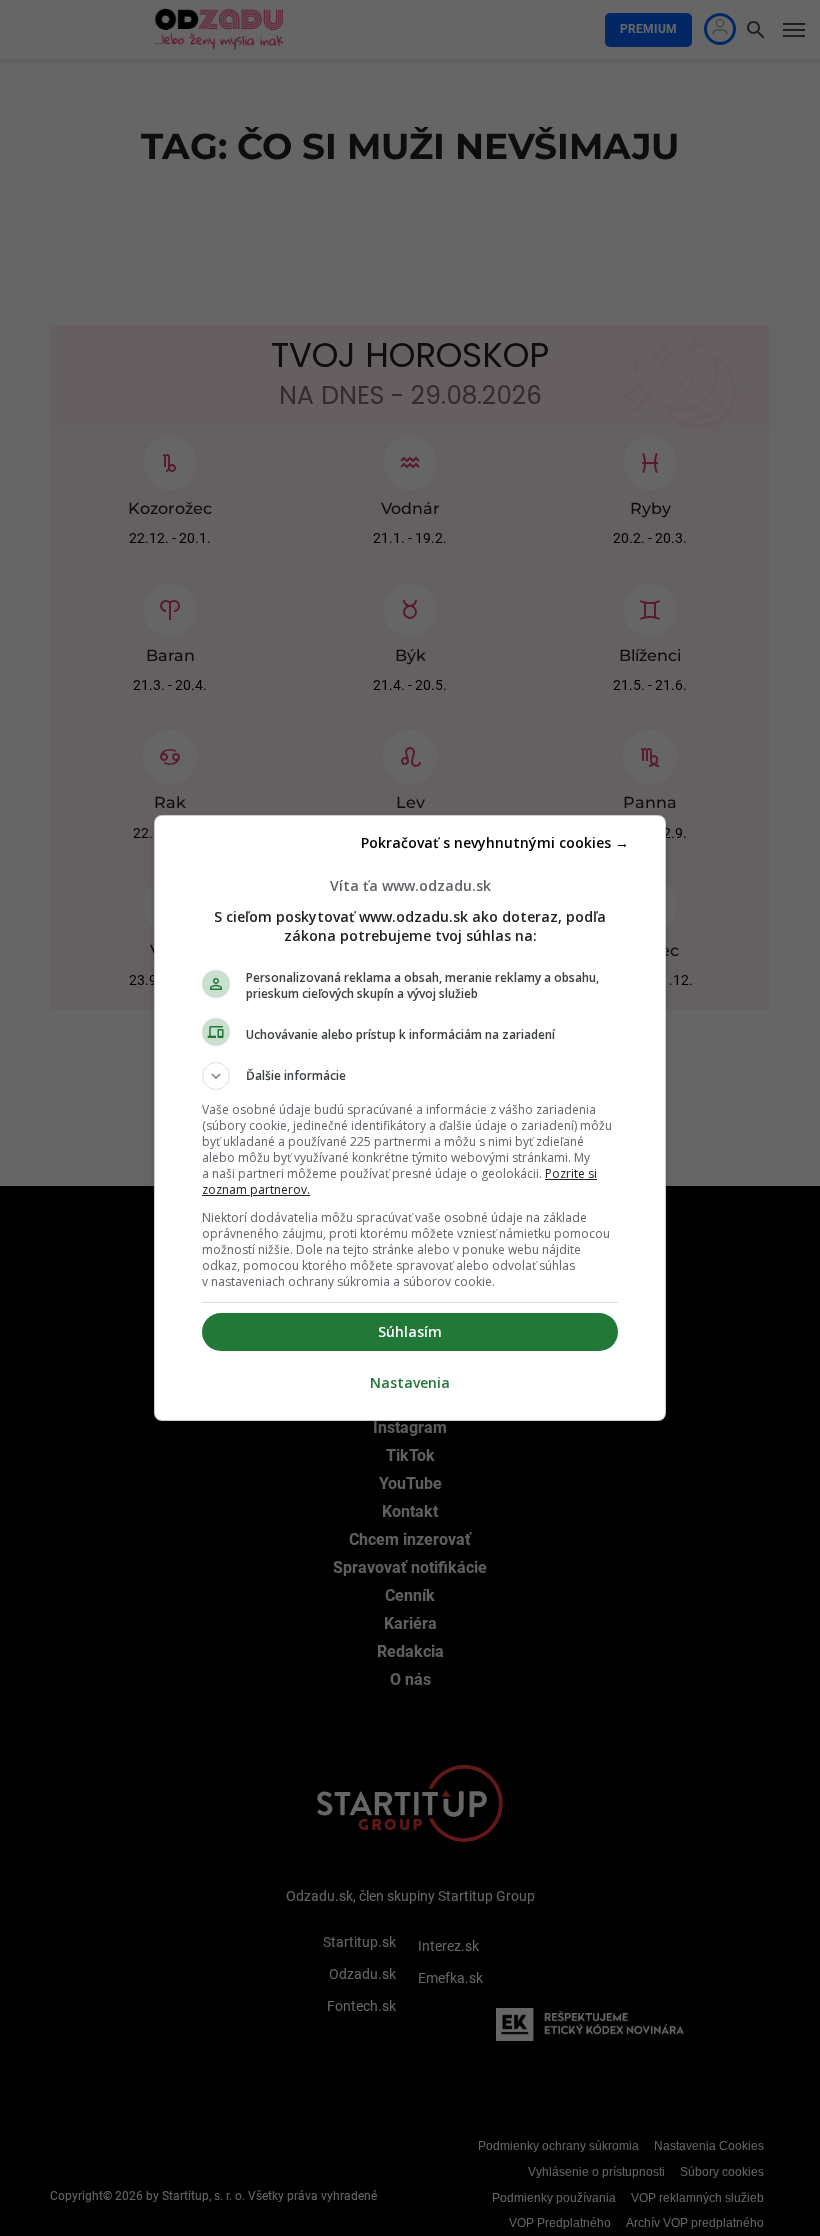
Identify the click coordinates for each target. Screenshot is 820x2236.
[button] (410, 1076)
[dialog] (410, 1118)
